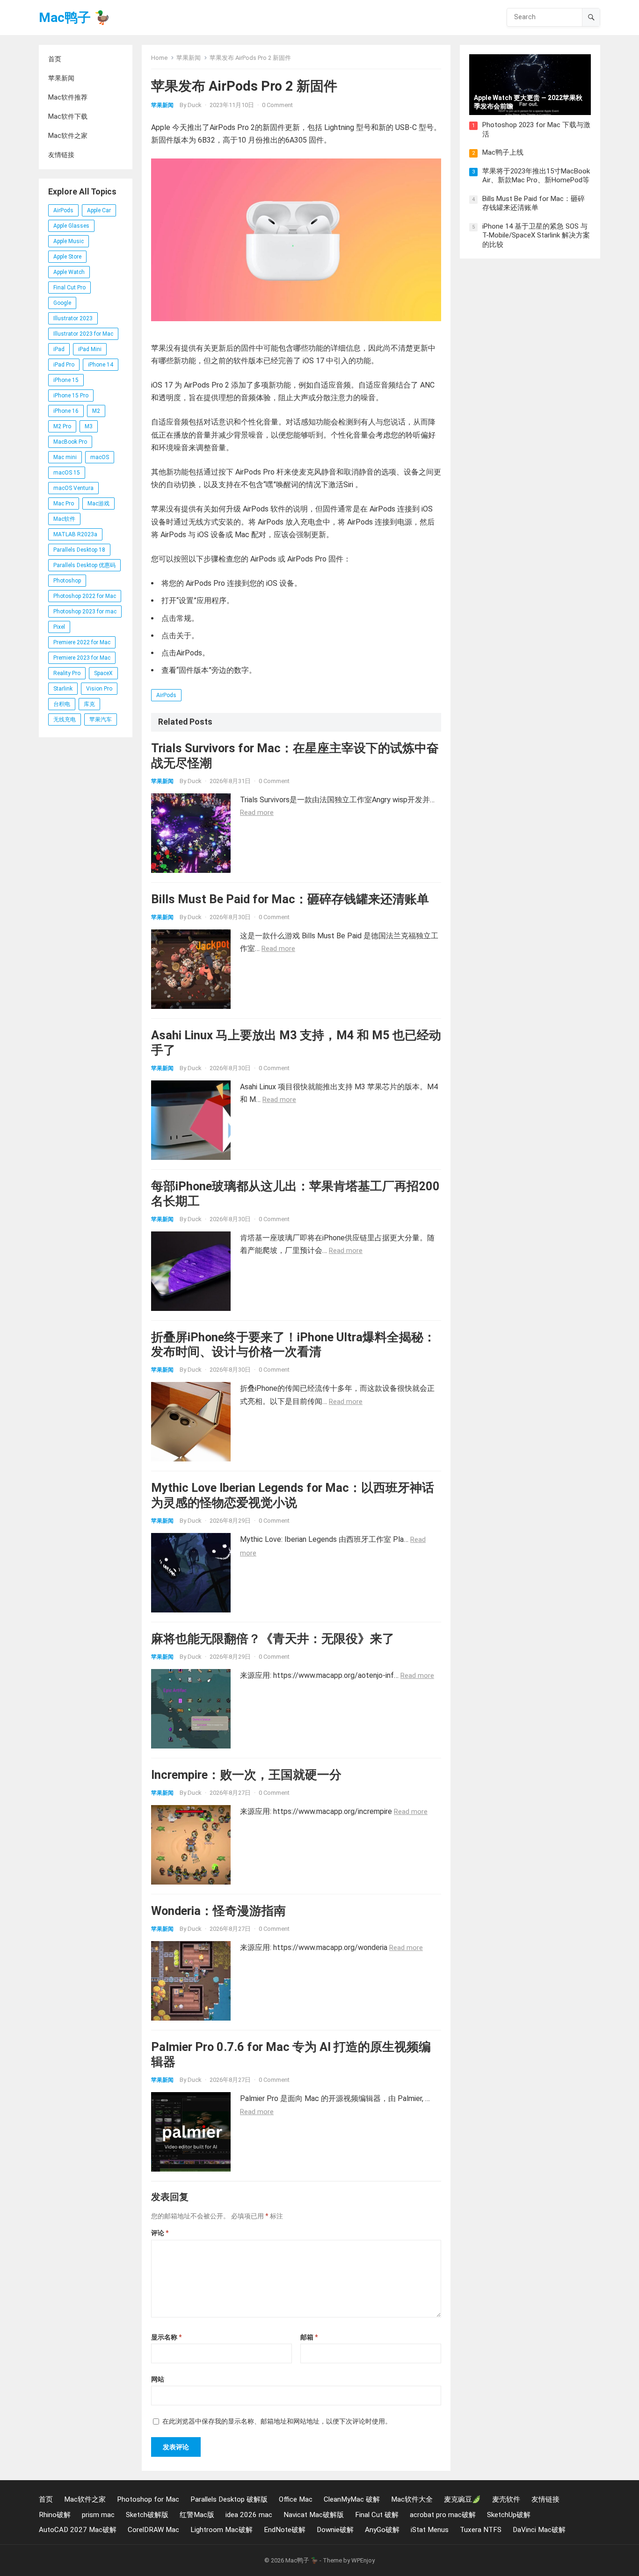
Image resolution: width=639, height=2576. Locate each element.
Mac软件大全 (412, 2499)
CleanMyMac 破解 (352, 2499)
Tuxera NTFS (481, 2530)
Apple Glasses (71, 226)
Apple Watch (69, 272)
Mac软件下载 (68, 116)
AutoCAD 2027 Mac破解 (78, 2530)
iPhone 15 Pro (71, 396)
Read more (257, 813)
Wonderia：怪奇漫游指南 (218, 1911)
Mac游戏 (98, 504)
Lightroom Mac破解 (221, 2530)
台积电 (62, 704)
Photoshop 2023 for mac (85, 612)
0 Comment (277, 105)
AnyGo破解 (382, 2530)
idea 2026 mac (249, 2515)
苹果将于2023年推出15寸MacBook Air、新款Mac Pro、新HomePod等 (536, 176)
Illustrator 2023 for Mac (83, 334)
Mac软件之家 (68, 136)
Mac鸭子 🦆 (75, 18)
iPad (59, 349)
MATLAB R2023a (75, 534)
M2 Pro (62, 426)
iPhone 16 (66, 411)
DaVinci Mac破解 (539, 2530)
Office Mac (296, 2499)
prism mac (98, 2515)
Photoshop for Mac (148, 2499)
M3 (89, 426)
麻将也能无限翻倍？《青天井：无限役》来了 (273, 1639)
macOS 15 (67, 473)
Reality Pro (67, 673)
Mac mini (65, 457)
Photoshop (67, 581)
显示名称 (166, 2337)
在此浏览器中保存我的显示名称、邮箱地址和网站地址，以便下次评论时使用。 (277, 2421)
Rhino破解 (55, 2515)
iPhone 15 (66, 380)
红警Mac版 (197, 2515)
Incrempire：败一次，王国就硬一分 (246, 1775)
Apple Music (69, 241)
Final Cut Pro (69, 288)
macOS (100, 457)
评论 (160, 2233)
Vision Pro (99, 689)
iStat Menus (430, 2530)
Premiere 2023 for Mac (82, 658)
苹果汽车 (101, 720)
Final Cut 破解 (377, 2515)
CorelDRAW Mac (153, 2530)
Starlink (63, 689)
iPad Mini (90, 349)
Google (62, 303)
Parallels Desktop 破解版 (229, 2499)
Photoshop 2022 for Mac (85, 596)
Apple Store (67, 257)
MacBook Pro (70, 442)
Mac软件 (64, 519)
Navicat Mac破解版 (314, 2515)
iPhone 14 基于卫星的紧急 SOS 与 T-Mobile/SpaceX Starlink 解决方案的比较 (536, 235)
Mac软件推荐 (68, 97)
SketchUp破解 (509, 2515)
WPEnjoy (363, 2560)
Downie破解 (335, 2530)
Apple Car (99, 210)
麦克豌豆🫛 (462, 2499)
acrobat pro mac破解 (443, 2515)
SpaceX (103, 673)
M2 (96, 411)
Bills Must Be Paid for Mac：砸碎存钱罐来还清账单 (290, 899)
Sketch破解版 (147, 2515)
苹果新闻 (61, 78)
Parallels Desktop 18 (79, 550)
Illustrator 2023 (73, 318)
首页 (55, 59)
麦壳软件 (506, 2499)
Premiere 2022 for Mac (82, 642)
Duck (195, 105)
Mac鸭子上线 (503, 152)
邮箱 (309, 2337)
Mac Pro (64, 504)
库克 (89, 704)
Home (159, 58)
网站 (158, 2379)
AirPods (63, 210)
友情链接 (61, 155)
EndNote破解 (285, 2530)
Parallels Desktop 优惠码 (84, 565)
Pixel (59, 627)
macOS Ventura (73, 488)
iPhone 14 (101, 365)
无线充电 (65, 720)
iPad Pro (64, 365)
